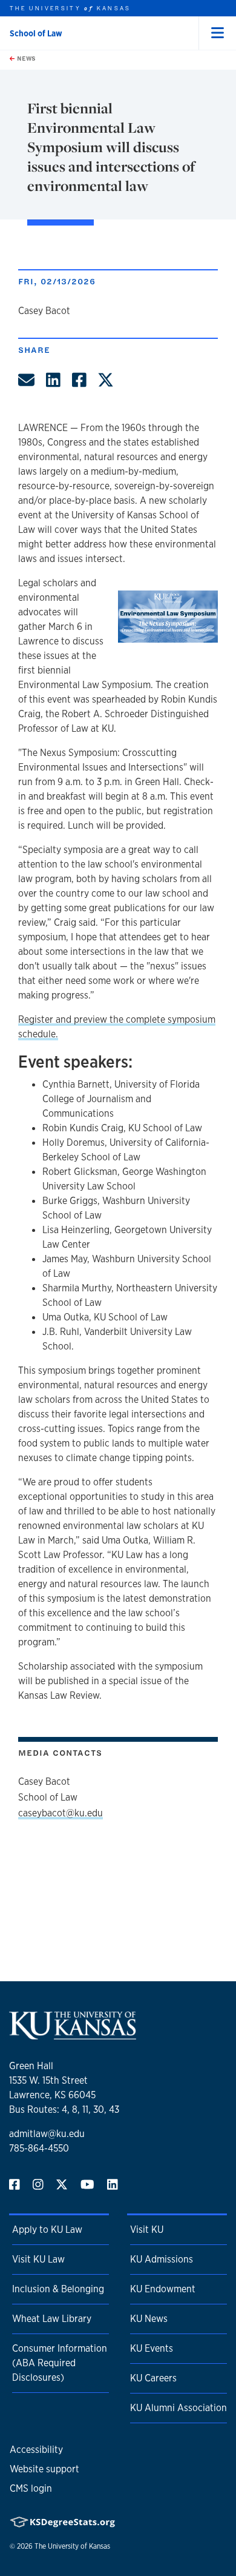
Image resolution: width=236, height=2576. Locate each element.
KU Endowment (163, 2289)
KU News (149, 2319)
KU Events (152, 2348)
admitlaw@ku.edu (47, 2134)
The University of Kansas (72, 2546)
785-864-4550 (39, 2148)
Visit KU (147, 2230)
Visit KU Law (38, 2259)
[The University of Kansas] (73, 2034)
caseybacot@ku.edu (61, 1813)
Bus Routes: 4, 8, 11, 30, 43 (64, 2109)
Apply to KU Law (47, 2230)
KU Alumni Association (179, 2408)
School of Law (36, 33)
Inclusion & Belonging (58, 2289)
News (25, 58)
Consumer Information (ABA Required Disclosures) (60, 2363)
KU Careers (153, 2378)
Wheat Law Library (52, 2319)
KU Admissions (162, 2259)
